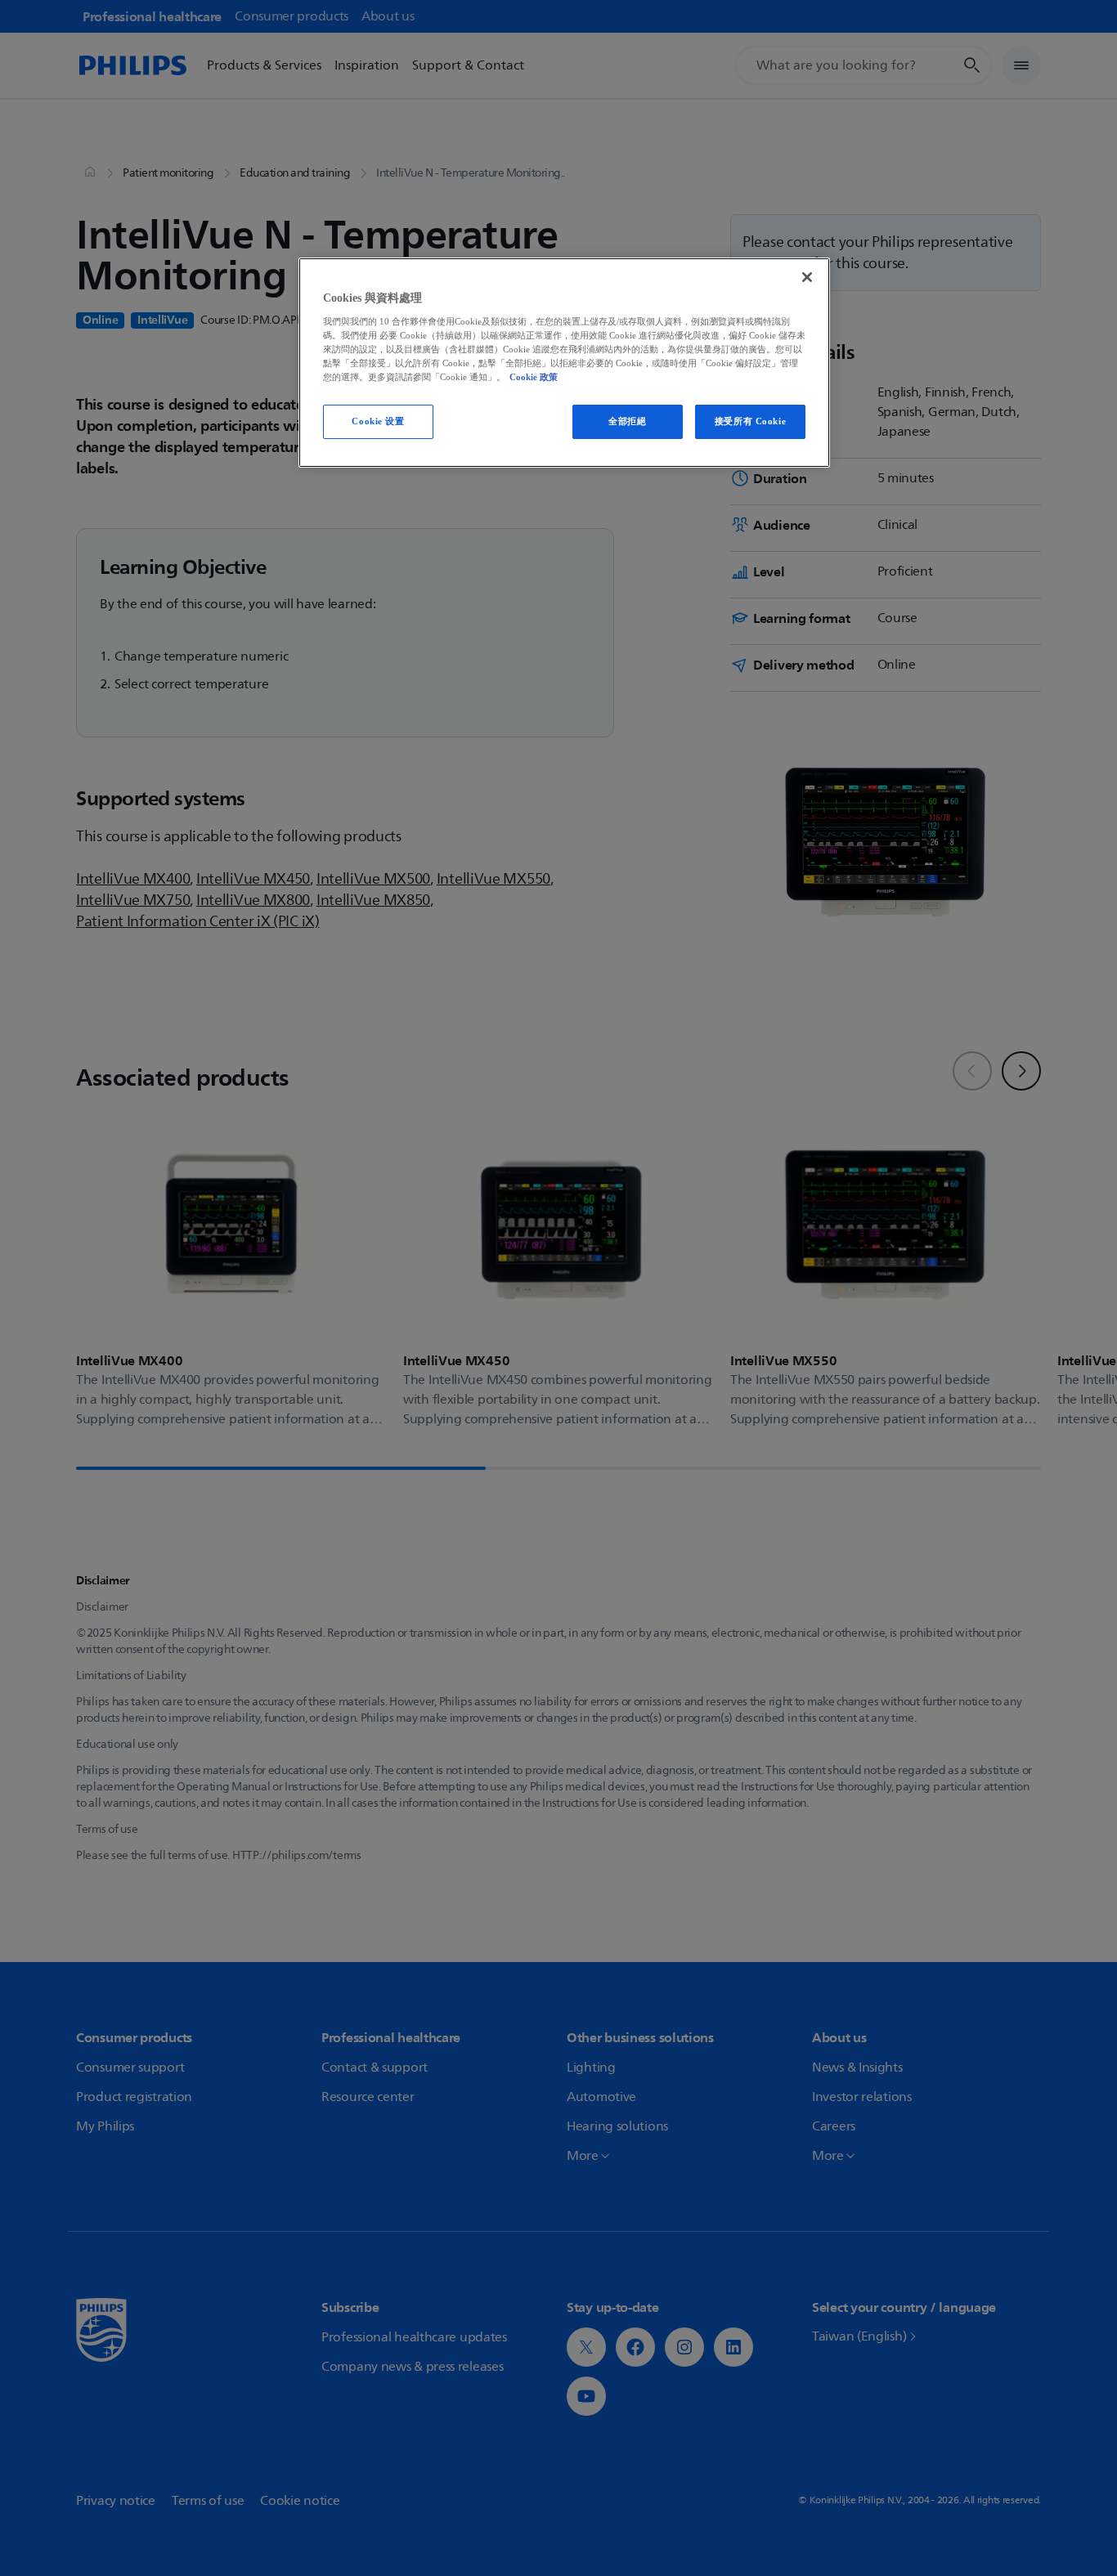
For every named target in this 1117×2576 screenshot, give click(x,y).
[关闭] (807, 277)
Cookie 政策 (534, 377)
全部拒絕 (627, 421)
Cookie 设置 (378, 421)
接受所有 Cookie (750, 421)
